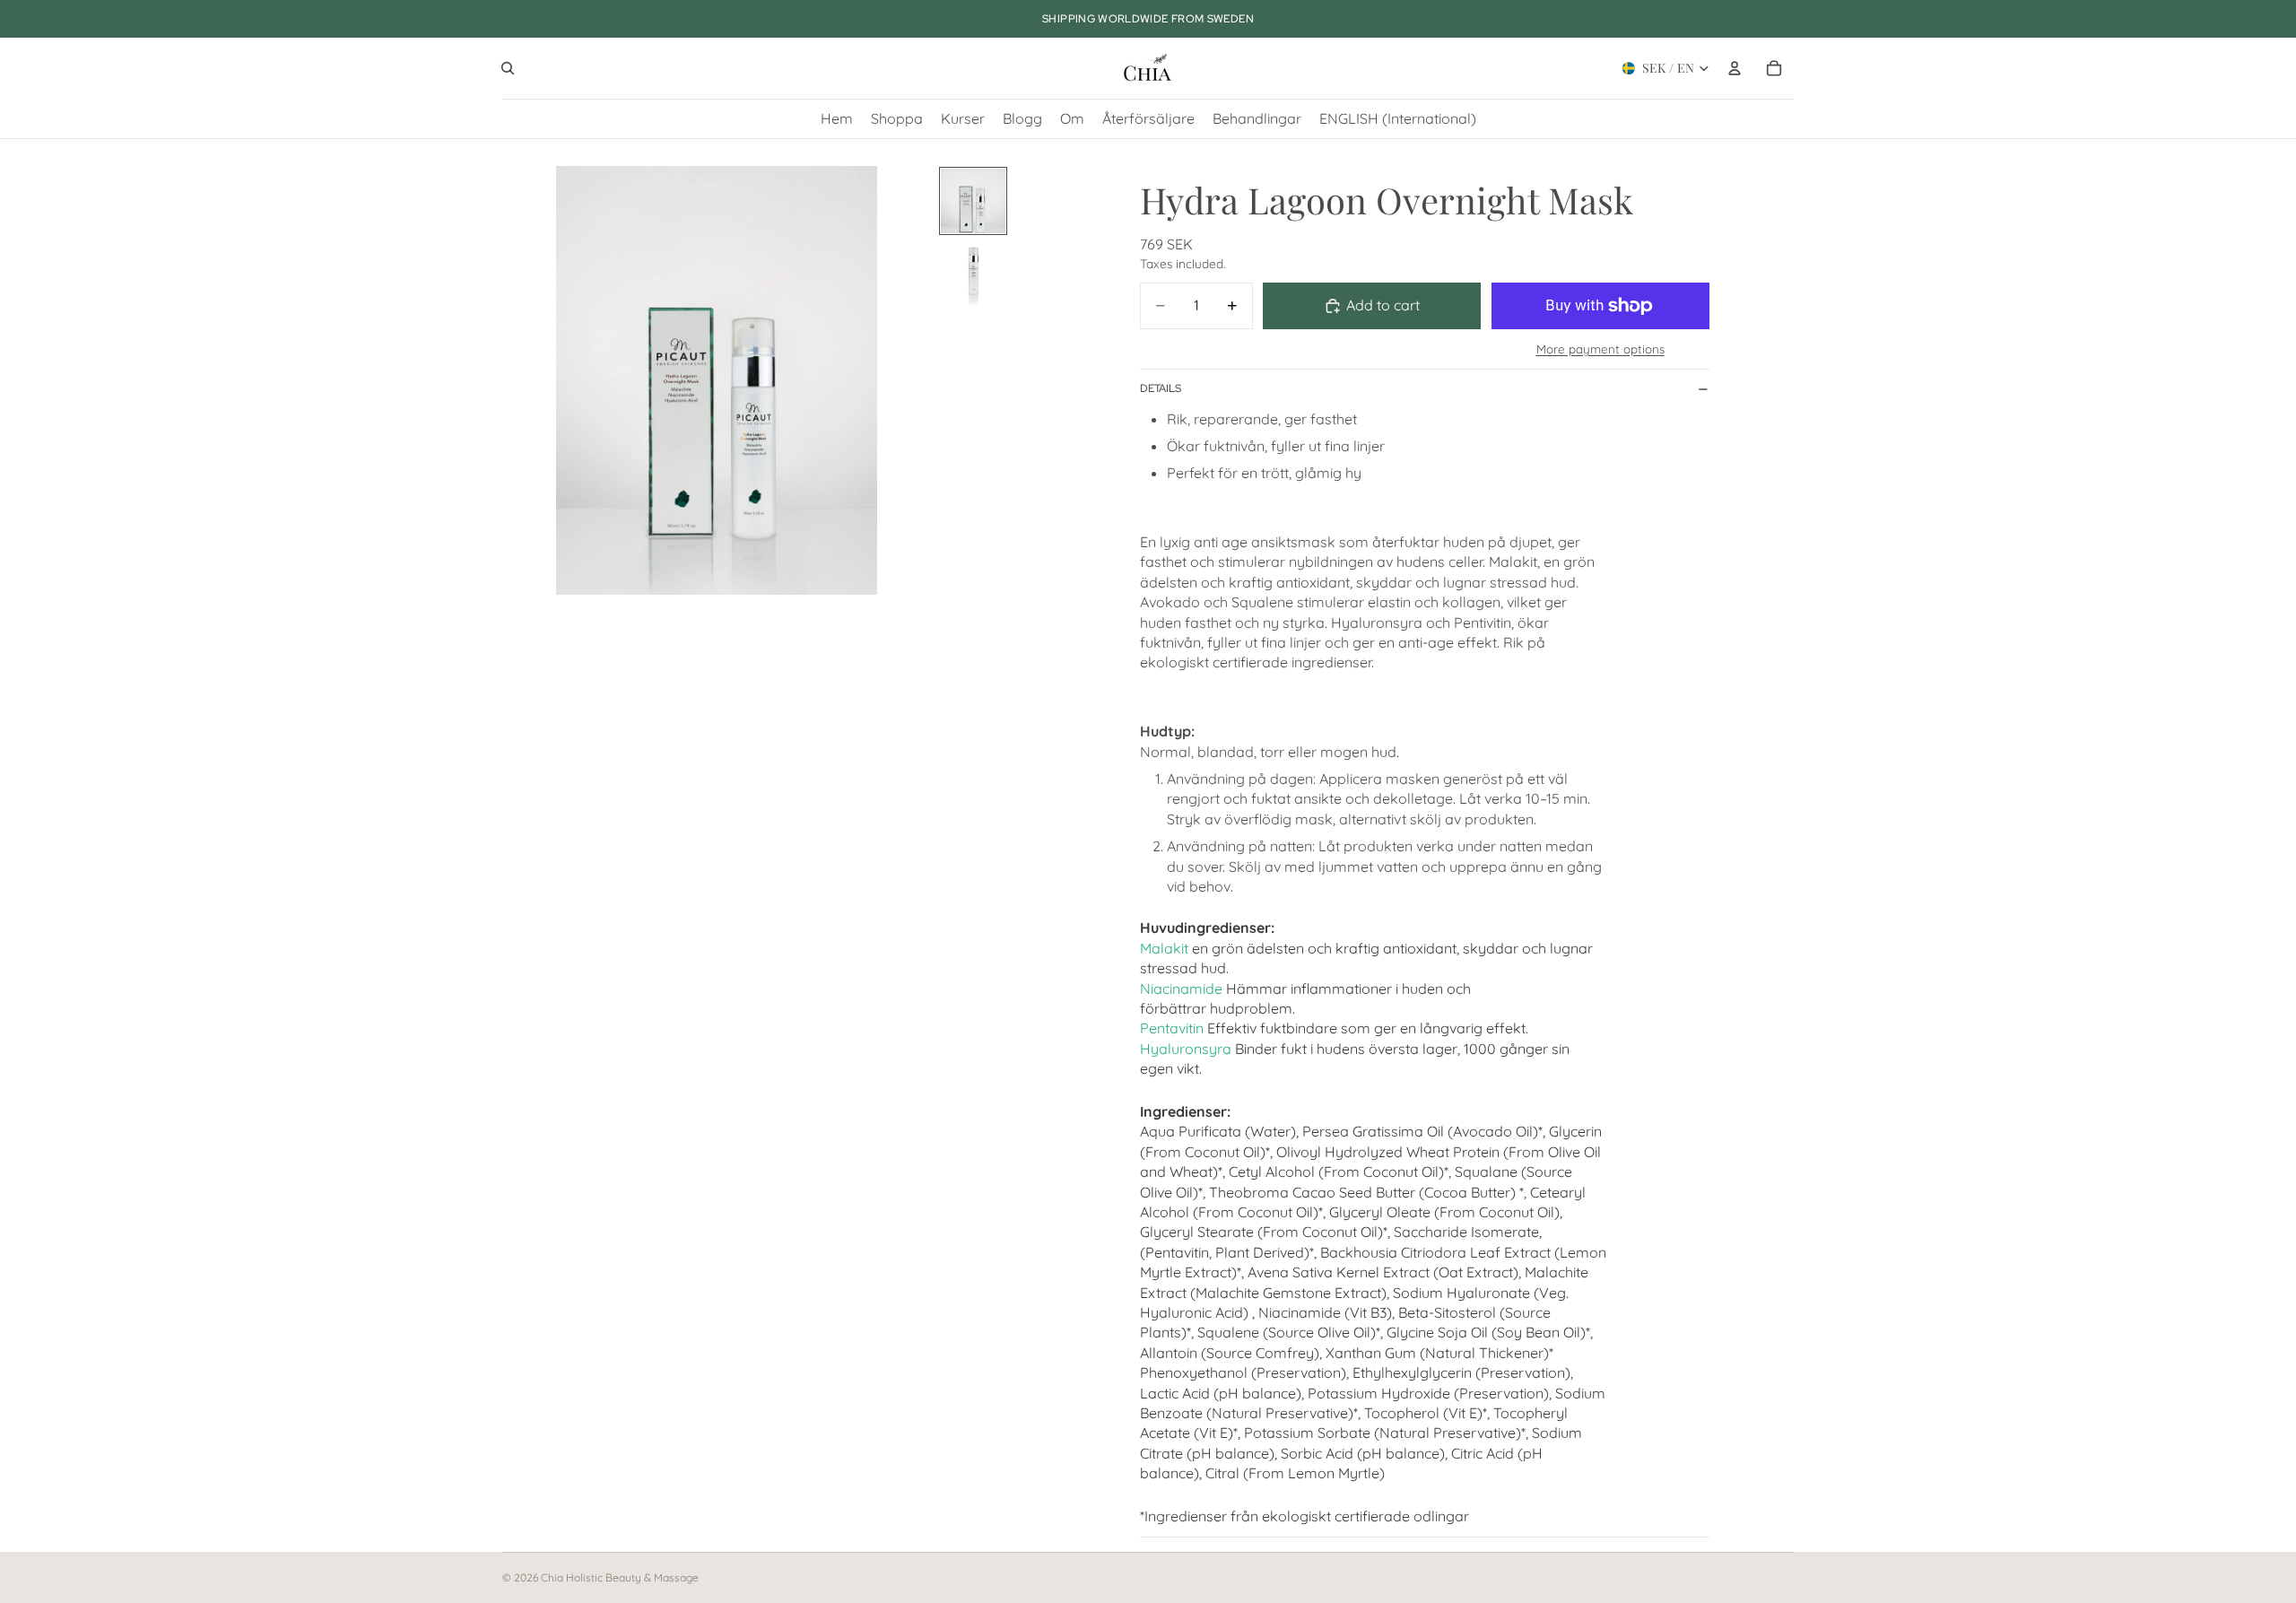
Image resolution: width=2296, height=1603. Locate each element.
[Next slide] (911, 380)
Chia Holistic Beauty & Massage (620, 1577)
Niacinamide (1181, 989)
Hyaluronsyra (1186, 1049)
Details (1161, 388)
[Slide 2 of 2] (973, 273)
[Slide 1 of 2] (973, 201)
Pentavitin (1172, 1028)
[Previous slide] (522, 380)
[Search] (508, 68)
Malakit (1164, 948)
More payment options (1600, 349)
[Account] (1735, 68)
